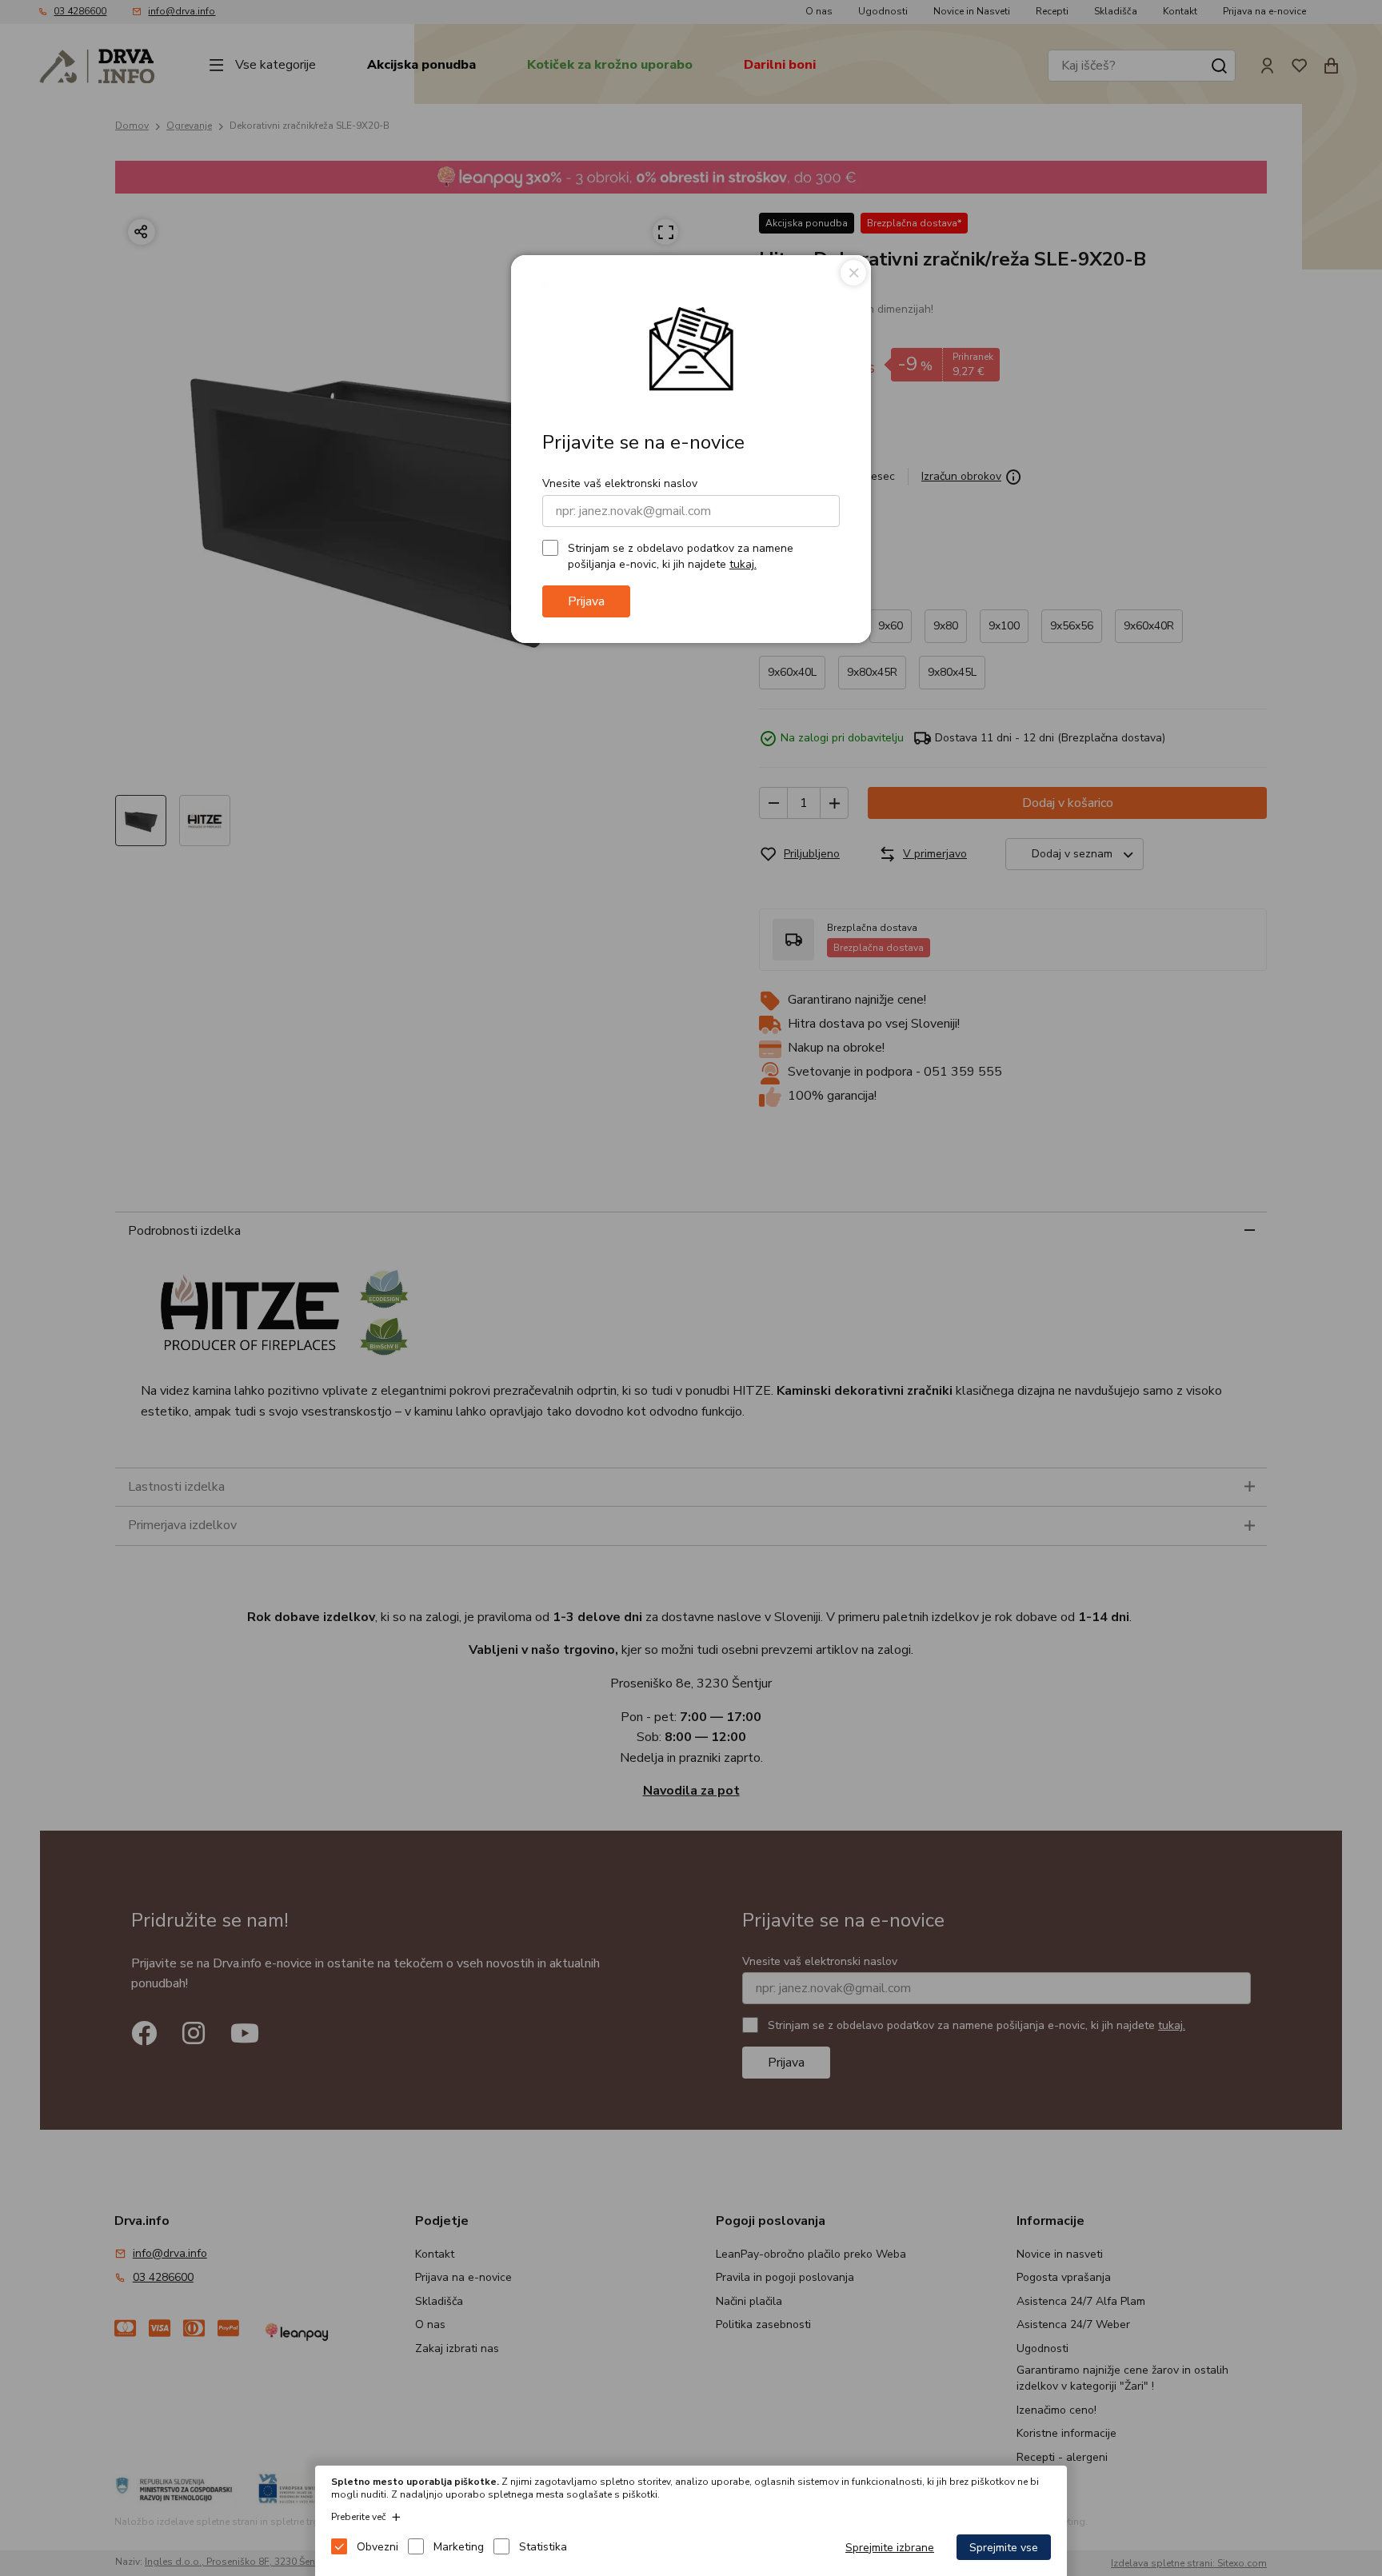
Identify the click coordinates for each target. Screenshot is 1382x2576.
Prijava (586, 601)
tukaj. (743, 564)
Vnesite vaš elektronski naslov (620, 483)
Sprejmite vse (1004, 2548)
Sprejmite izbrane (890, 2548)
